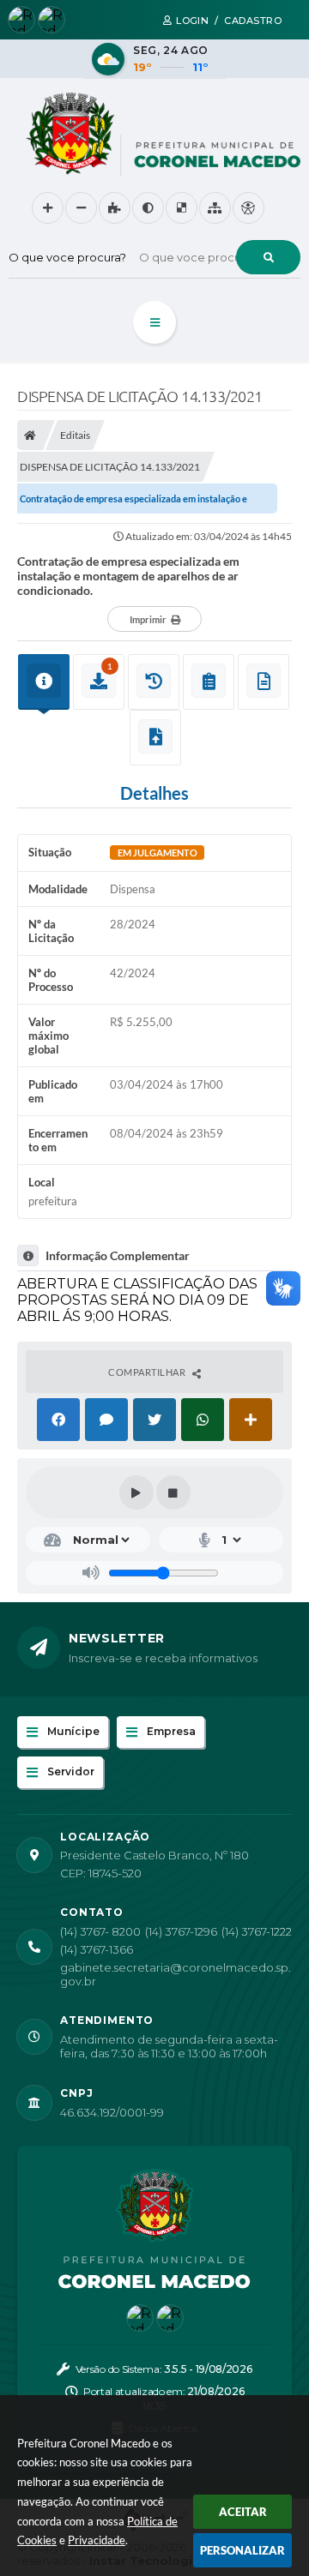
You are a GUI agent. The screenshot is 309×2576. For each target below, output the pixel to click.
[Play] (136, 1492)
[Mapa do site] (215, 208)
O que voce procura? (67, 257)
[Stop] (173, 1492)
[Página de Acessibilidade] (248, 208)
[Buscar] (268, 257)
